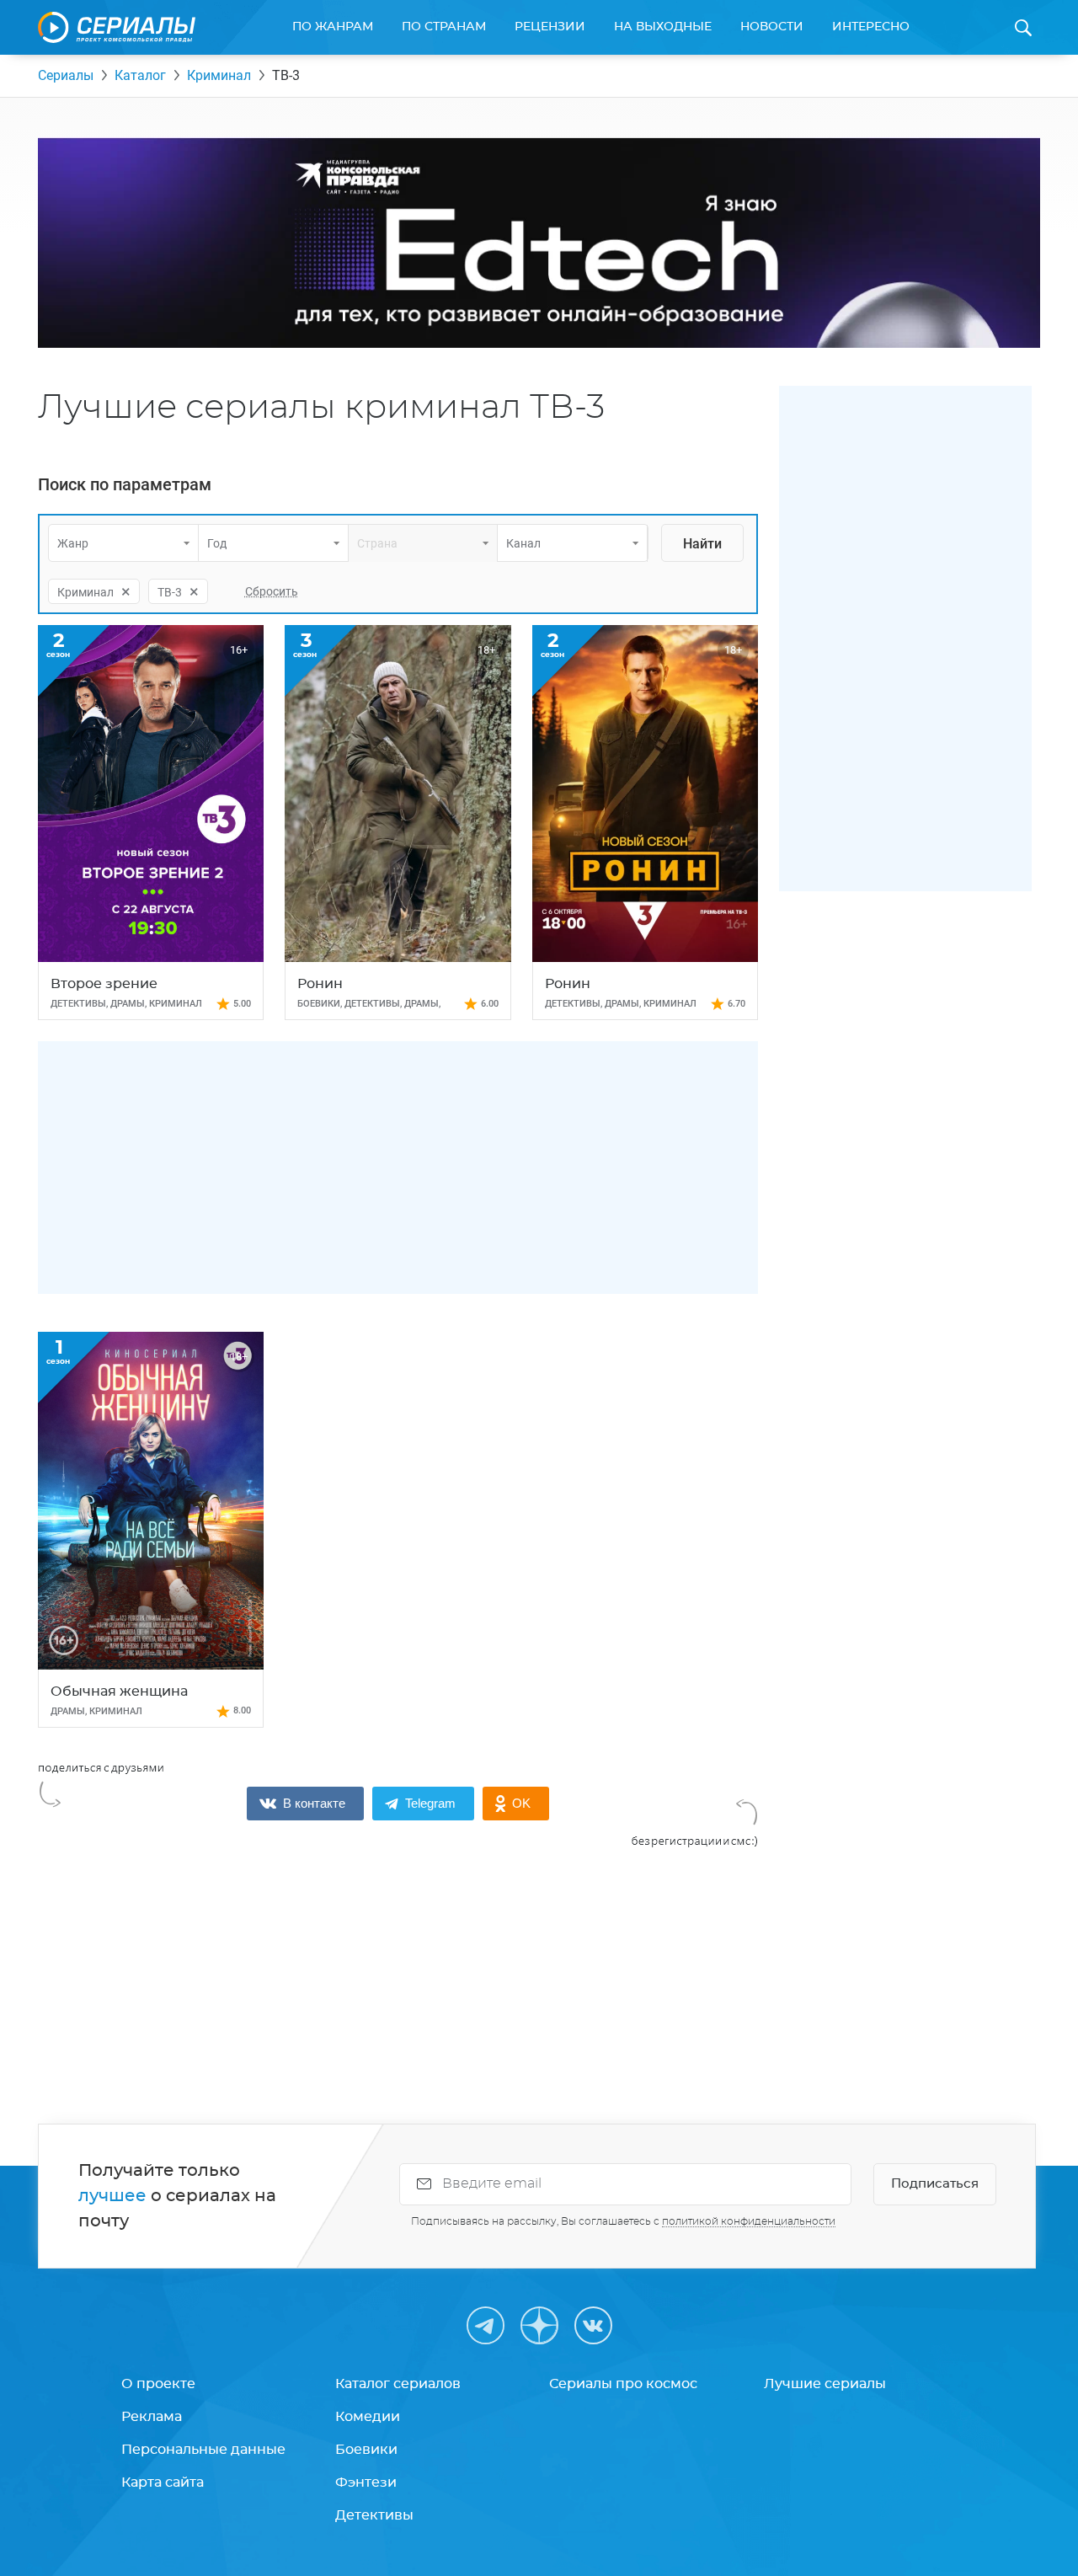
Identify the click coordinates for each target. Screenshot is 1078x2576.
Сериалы (66, 75)
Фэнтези (366, 2482)
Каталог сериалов (398, 2384)
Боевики (366, 2450)
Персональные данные (203, 2450)
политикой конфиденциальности (749, 2221)
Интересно (871, 27)
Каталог (140, 75)
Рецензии (550, 27)
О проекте (158, 2384)
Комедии (368, 2417)
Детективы (374, 2515)
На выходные (663, 27)
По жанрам (333, 27)
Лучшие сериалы (825, 2384)
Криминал (219, 75)
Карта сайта (163, 2482)
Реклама (152, 2417)
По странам (444, 27)
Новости (772, 27)
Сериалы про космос (623, 2384)
